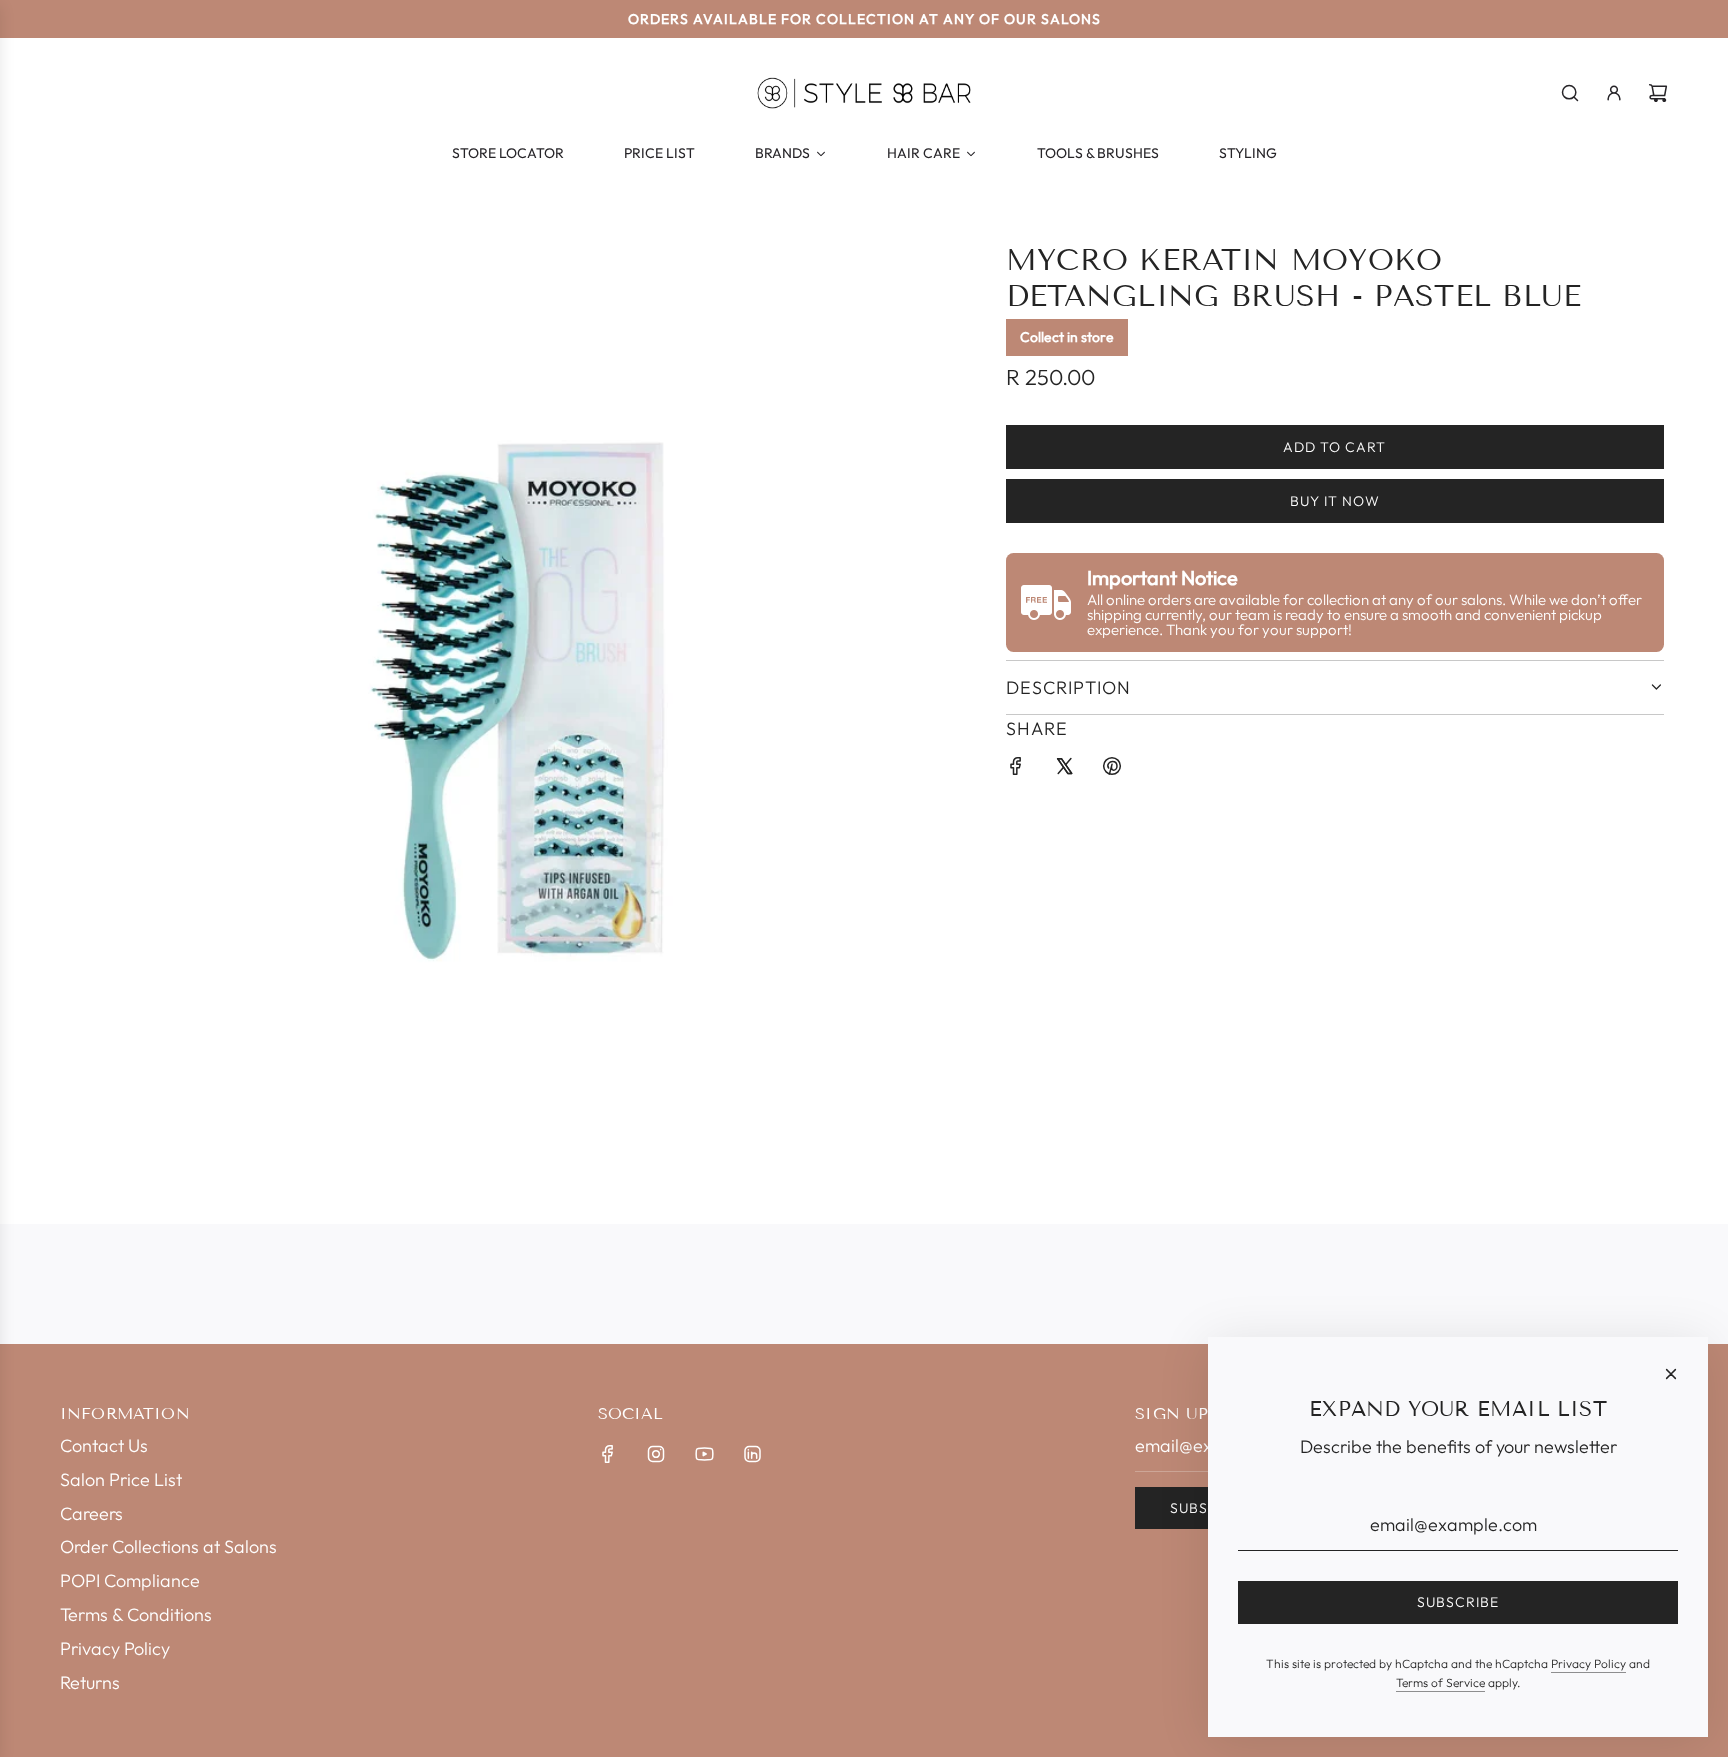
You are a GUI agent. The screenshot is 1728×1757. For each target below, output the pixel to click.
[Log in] (1614, 93)
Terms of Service (1440, 1682)
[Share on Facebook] (1016, 770)
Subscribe (1458, 1602)
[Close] (1671, 1374)
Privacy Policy (1588, 1663)
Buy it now (1335, 501)
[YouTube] (704, 1454)
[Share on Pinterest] (1112, 770)
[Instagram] (656, 1454)
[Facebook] (608, 1454)
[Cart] (1658, 93)
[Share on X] (1064, 770)
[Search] (1570, 93)
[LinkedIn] (752, 1454)
